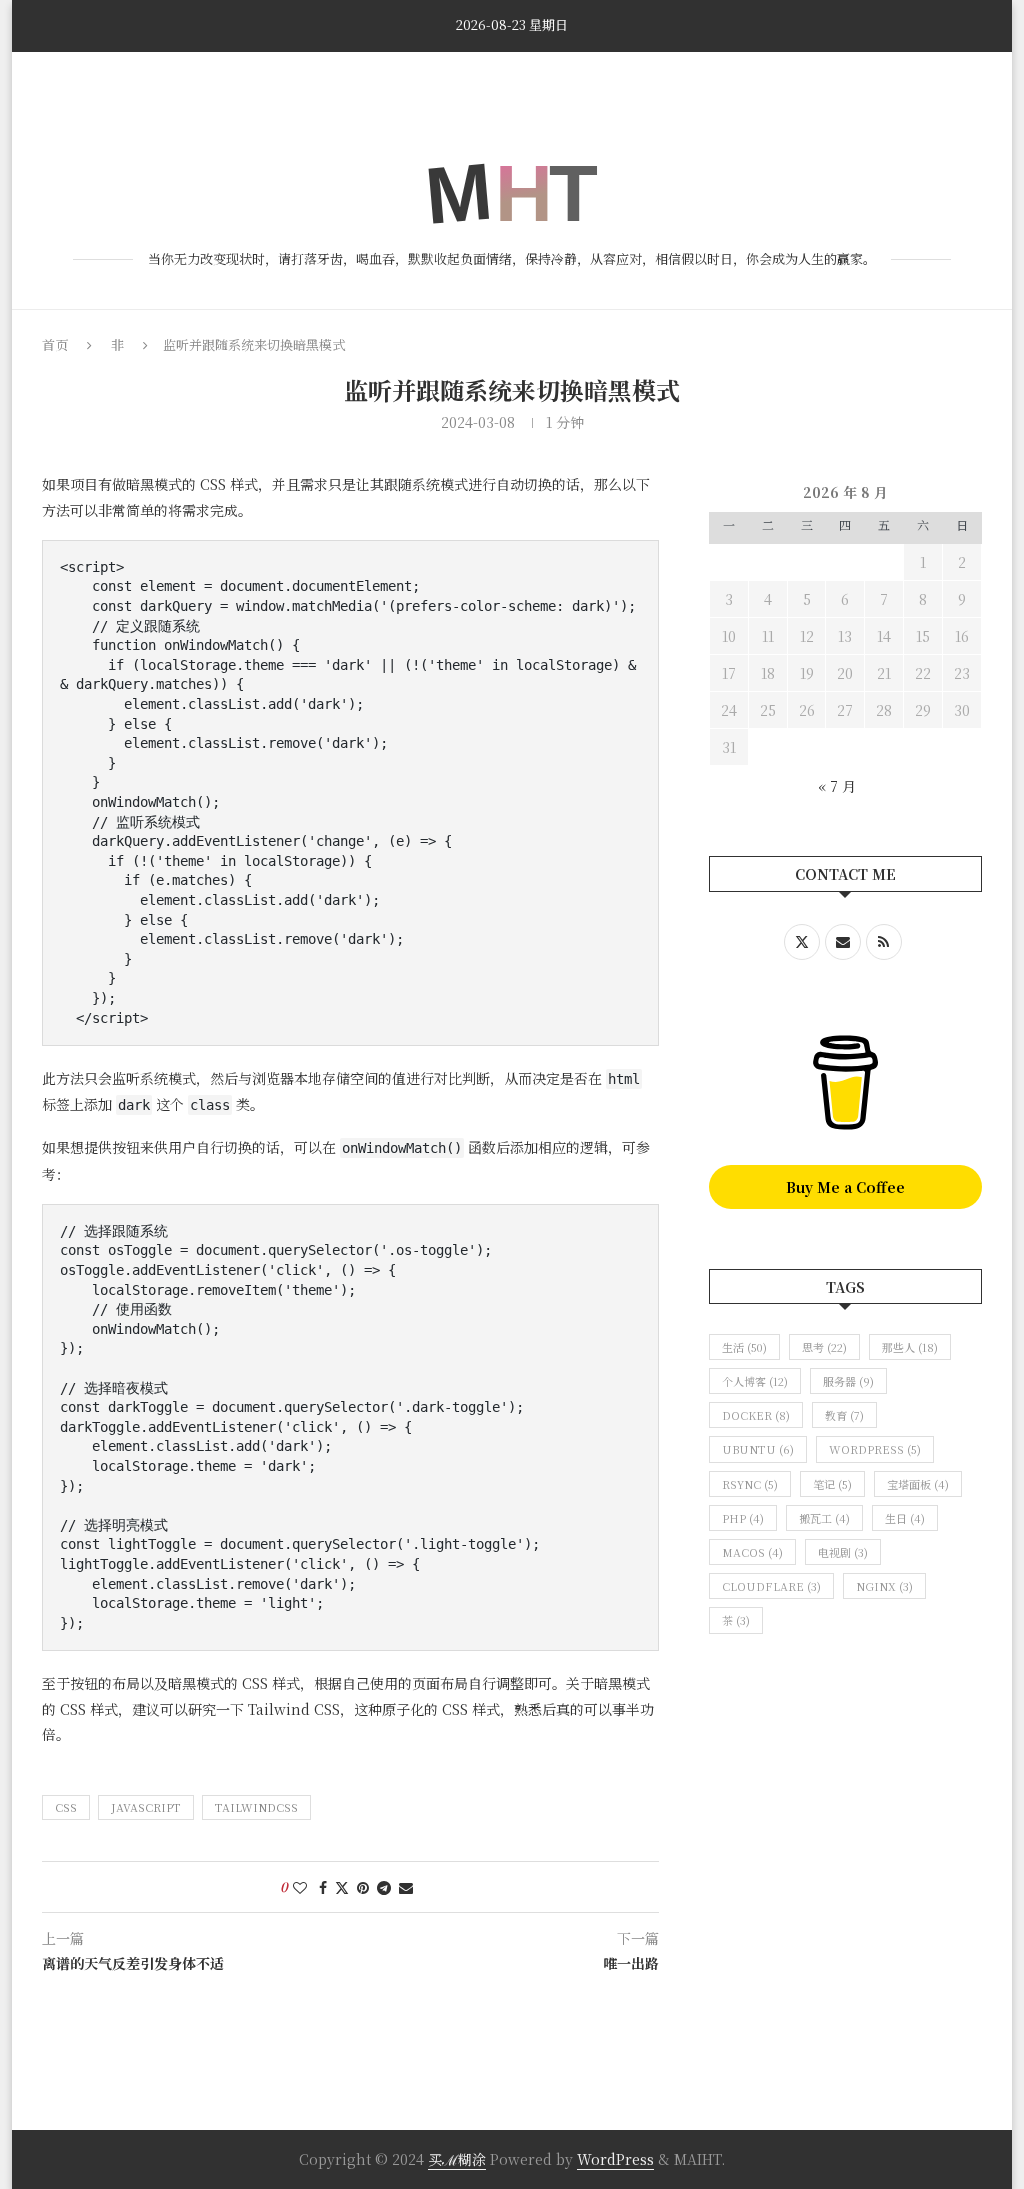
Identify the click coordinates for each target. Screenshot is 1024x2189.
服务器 (848, 1381)
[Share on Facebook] (323, 1887)
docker (756, 1415)
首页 (56, 82)
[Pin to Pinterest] (363, 1887)
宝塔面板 (918, 1484)
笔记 (832, 1484)
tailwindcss (256, 1807)
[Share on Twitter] (342, 1887)
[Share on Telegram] (384, 1887)
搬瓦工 (824, 1518)
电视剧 (843, 1552)
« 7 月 (837, 786)
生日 (905, 1518)
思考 (824, 1347)
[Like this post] (300, 1887)
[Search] (935, 82)
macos (752, 1552)
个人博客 (755, 1381)
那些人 (910, 1347)
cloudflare (771, 1586)
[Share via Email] (406, 1887)
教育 (844, 1415)
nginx (884, 1586)
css (66, 1807)
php (743, 1518)
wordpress (875, 1449)
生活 (744, 1347)
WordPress (615, 2159)
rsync (750, 1484)
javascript (146, 1807)
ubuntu (758, 1449)
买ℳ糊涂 (457, 2159)
